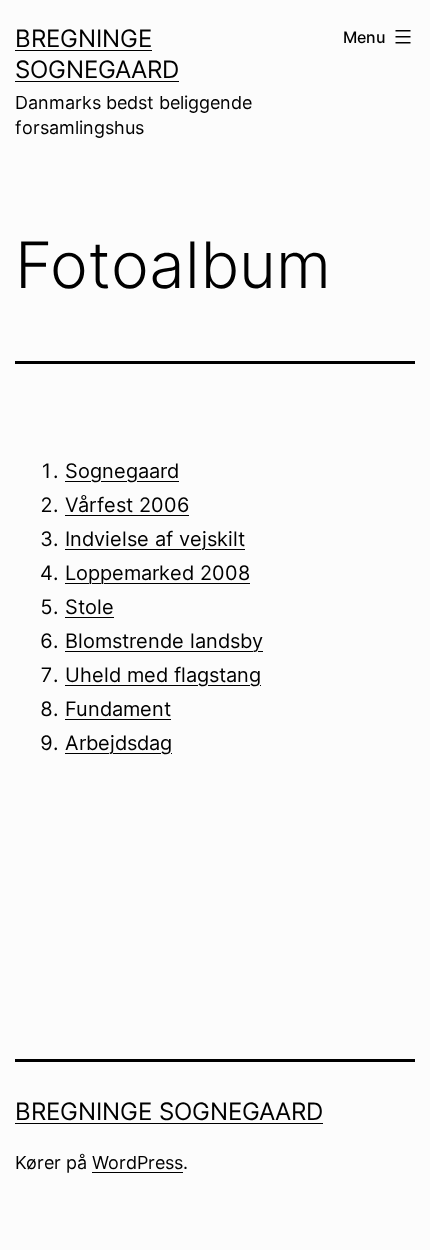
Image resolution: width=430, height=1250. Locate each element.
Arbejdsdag (118, 743)
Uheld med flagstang (163, 675)
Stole (89, 607)
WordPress (137, 1162)
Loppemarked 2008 (157, 573)
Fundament (118, 709)
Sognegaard (122, 471)
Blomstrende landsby (164, 641)
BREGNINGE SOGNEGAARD (169, 1111)
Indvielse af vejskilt (155, 539)
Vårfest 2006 (127, 505)
